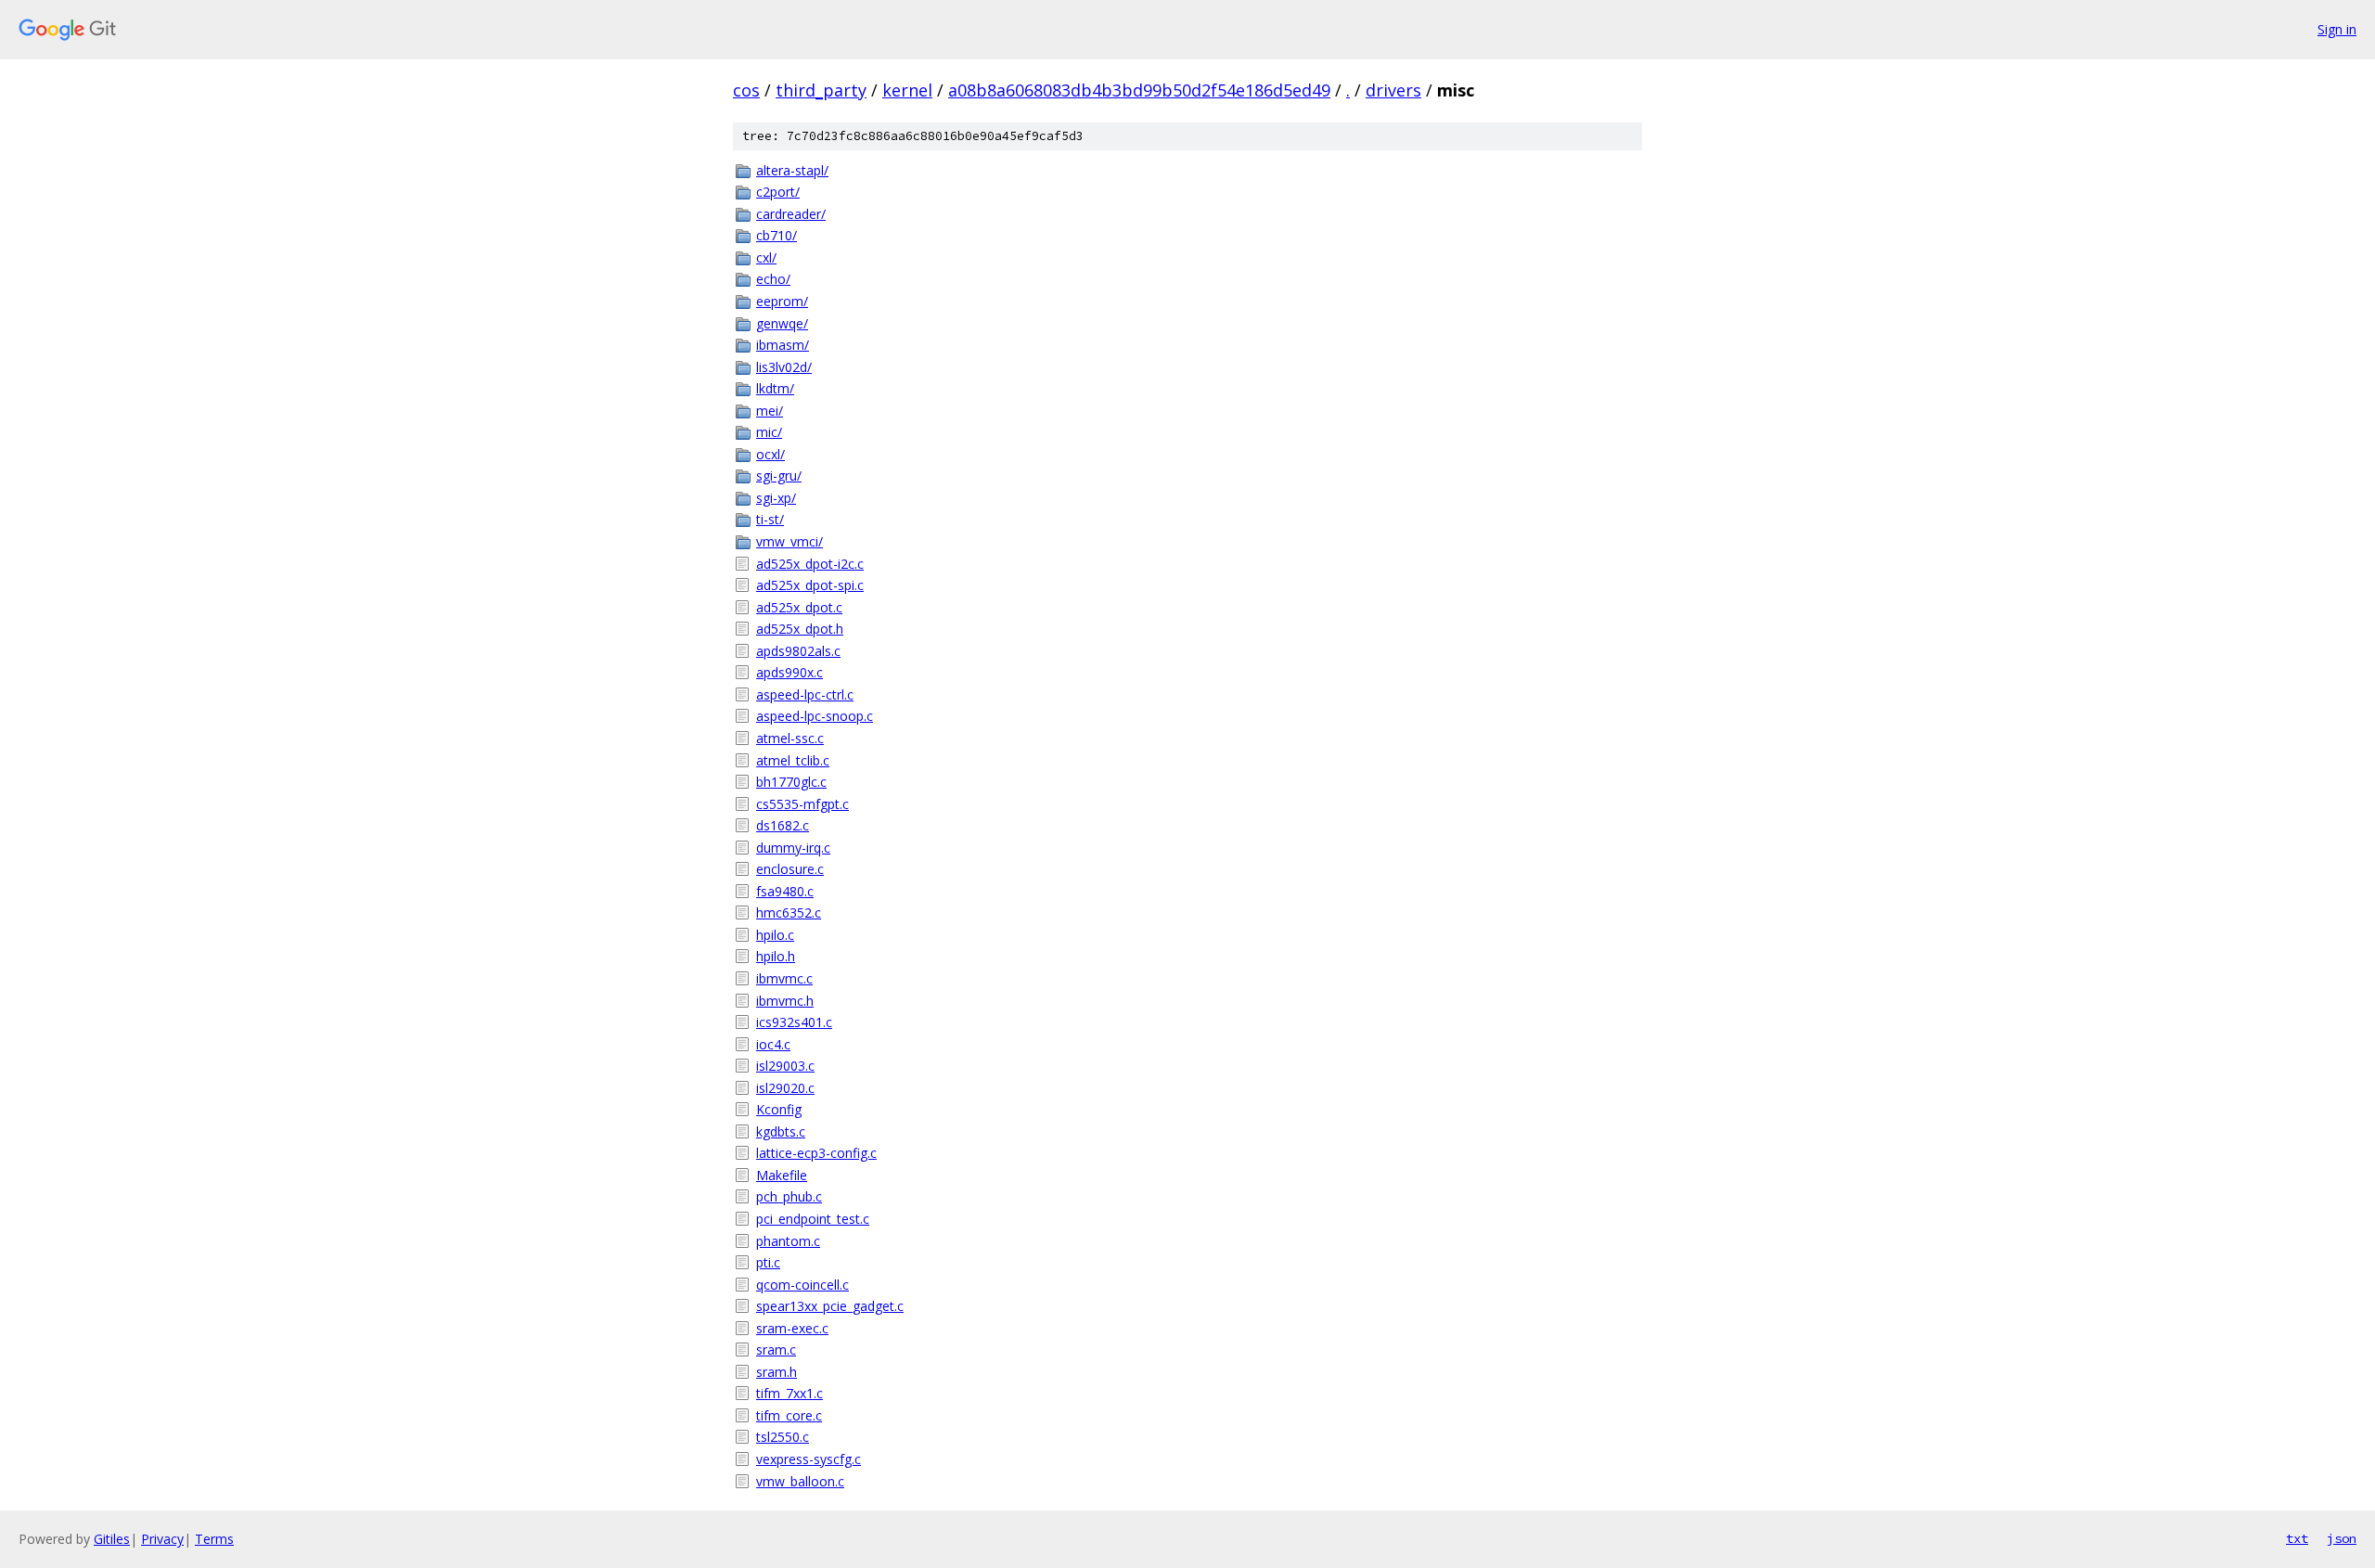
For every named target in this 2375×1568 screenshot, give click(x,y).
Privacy (162, 1539)
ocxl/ (770, 454)
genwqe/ (782, 323)
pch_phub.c (789, 1196)
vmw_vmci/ (790, 541)
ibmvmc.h (785, 1001)
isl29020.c (785, 1088)
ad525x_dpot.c (799, 607)
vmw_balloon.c (800, 1481)
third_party (821, 90)
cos (746, 90)
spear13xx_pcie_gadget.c (830, 1306)
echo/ (773, 279)
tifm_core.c (789, 1415)
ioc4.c (773, 1044)
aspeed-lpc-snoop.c (815, 716)
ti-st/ (770, 519)
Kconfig (779, 1109)
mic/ (769, 432)
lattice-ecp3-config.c (816, 1153)
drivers (1393, 90)
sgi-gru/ (779, 476)
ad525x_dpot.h (800, 629)
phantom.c (788, 1241)
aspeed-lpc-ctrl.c (805, 694)
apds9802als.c (798, 651)
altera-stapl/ (792, 170)
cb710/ (777, 235)
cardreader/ (791, 214)
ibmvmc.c (784, 978)
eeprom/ (782, 301)
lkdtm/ (775, 388)
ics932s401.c (794, 1022)
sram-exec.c (792, 1328)
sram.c (776, 1350)
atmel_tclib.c (793, 760)
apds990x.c (790, 672)
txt (2297, 1538)
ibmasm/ (783, 345)
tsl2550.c (783, 1437)
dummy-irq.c (793, 848)
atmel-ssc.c (790, 738)
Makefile (782, 1175)
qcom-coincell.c (802, 1285)
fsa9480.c (785, 891)
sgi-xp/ (776, 498)
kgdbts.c (781, 1131)
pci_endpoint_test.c (813, 1219)
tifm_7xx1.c (790, 1393)
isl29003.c (785, 1066)
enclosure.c (790, 869)
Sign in (2337, 29)
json (2342, 1538)
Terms (214, 1539)
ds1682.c (783, 825)
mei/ (770, 411)
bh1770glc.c (791, 782)
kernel (907, 90)
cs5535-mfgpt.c (802, 804)
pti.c (768, 1262)
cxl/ (766, 257)
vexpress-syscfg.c (809, 1459)
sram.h (777, 1372)
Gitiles (112, 1539)
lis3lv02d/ (784, 367)
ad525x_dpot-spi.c (810, 585)
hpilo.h (776, 956)
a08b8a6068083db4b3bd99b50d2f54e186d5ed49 (1139, 90)
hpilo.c (775, 935)
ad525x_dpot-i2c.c (810, 564)
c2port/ (778, 192)
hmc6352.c (789, 913)
